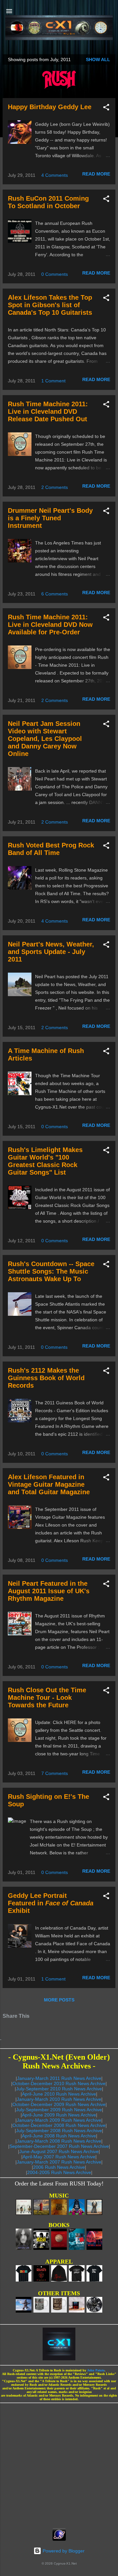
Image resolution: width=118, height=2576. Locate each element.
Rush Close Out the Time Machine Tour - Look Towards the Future (47, 1698)
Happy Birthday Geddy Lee (50, 107)
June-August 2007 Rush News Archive (59, 2151)
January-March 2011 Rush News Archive (59, 2078)
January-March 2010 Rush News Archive (59, 2099)
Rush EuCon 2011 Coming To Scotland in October (48, 202)
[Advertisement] (59, 2464)
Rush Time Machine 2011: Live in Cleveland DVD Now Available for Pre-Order (50, 625)
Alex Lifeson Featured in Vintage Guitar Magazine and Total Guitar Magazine (49, 1484)
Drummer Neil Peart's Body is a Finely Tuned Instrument (50, 518)
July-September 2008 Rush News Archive (59, 2131)
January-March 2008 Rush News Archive (59, 2141)
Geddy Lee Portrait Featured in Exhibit (51, 1903)
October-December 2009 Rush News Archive (59, 2104)
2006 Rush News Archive (59, 2167)
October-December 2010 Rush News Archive (59, 2083)
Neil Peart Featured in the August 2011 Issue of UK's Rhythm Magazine (49, 1591)
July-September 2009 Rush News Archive (59, 2110)
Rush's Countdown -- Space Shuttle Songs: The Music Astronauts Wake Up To (51, 1271)
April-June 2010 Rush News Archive (59, 2094)
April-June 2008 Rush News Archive (59, 2136)
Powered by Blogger (63, 2551)
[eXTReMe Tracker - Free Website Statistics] (59, 2539)
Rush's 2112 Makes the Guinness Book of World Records (46, 1378)
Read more (96, 174)
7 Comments (55, 1773)
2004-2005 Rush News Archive (59, 2172)
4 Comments (55, 175)
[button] (106, 108)
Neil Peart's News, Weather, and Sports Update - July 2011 (51, 952)
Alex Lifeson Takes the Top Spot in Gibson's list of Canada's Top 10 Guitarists (50, 305)
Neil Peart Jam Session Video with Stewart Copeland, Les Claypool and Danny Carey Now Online (45, 739)
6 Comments (55, 594)
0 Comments (55, 274)
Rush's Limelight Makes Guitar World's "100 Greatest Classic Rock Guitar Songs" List (45, 1161)
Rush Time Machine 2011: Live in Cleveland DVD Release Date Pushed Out (48, 411)
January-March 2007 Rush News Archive (59, 2162)
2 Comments (55, 487)
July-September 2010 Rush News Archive (59, 2089)
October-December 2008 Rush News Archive (59, 2125)
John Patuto (96, 2370)
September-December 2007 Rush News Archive (59, 2146)
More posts (59, 2000)
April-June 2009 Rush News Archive (59, 2115)
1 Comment (53, 381)
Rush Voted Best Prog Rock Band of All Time (51, 849)
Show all (98, 59)
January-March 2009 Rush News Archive (59, 2120)
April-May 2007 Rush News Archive (59, 2157)
